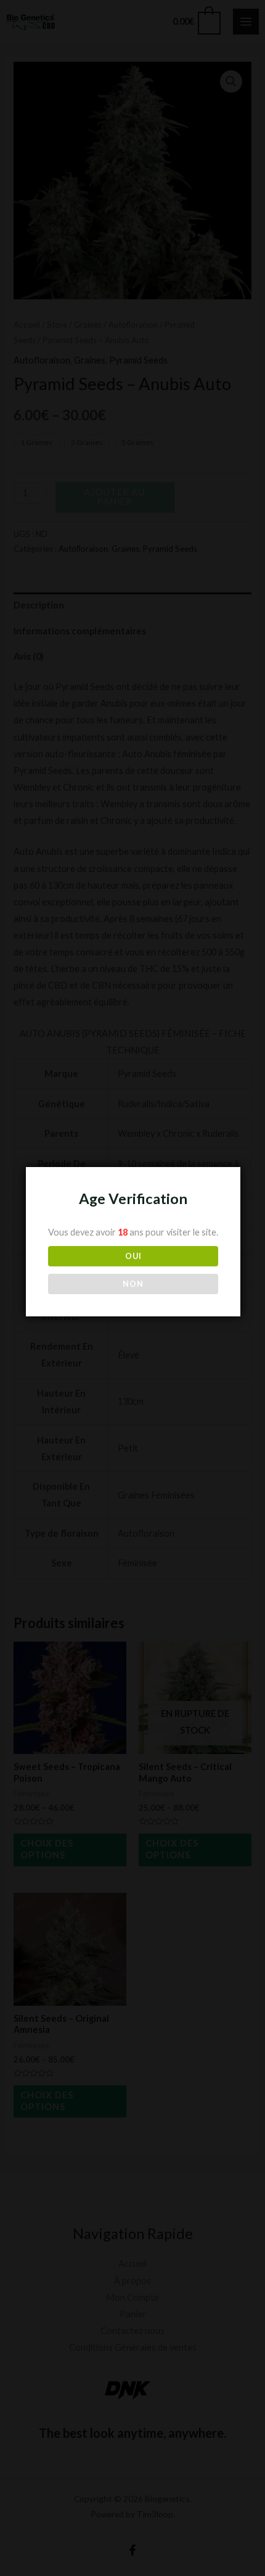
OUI (133, 1256)
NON (133, 1284)
